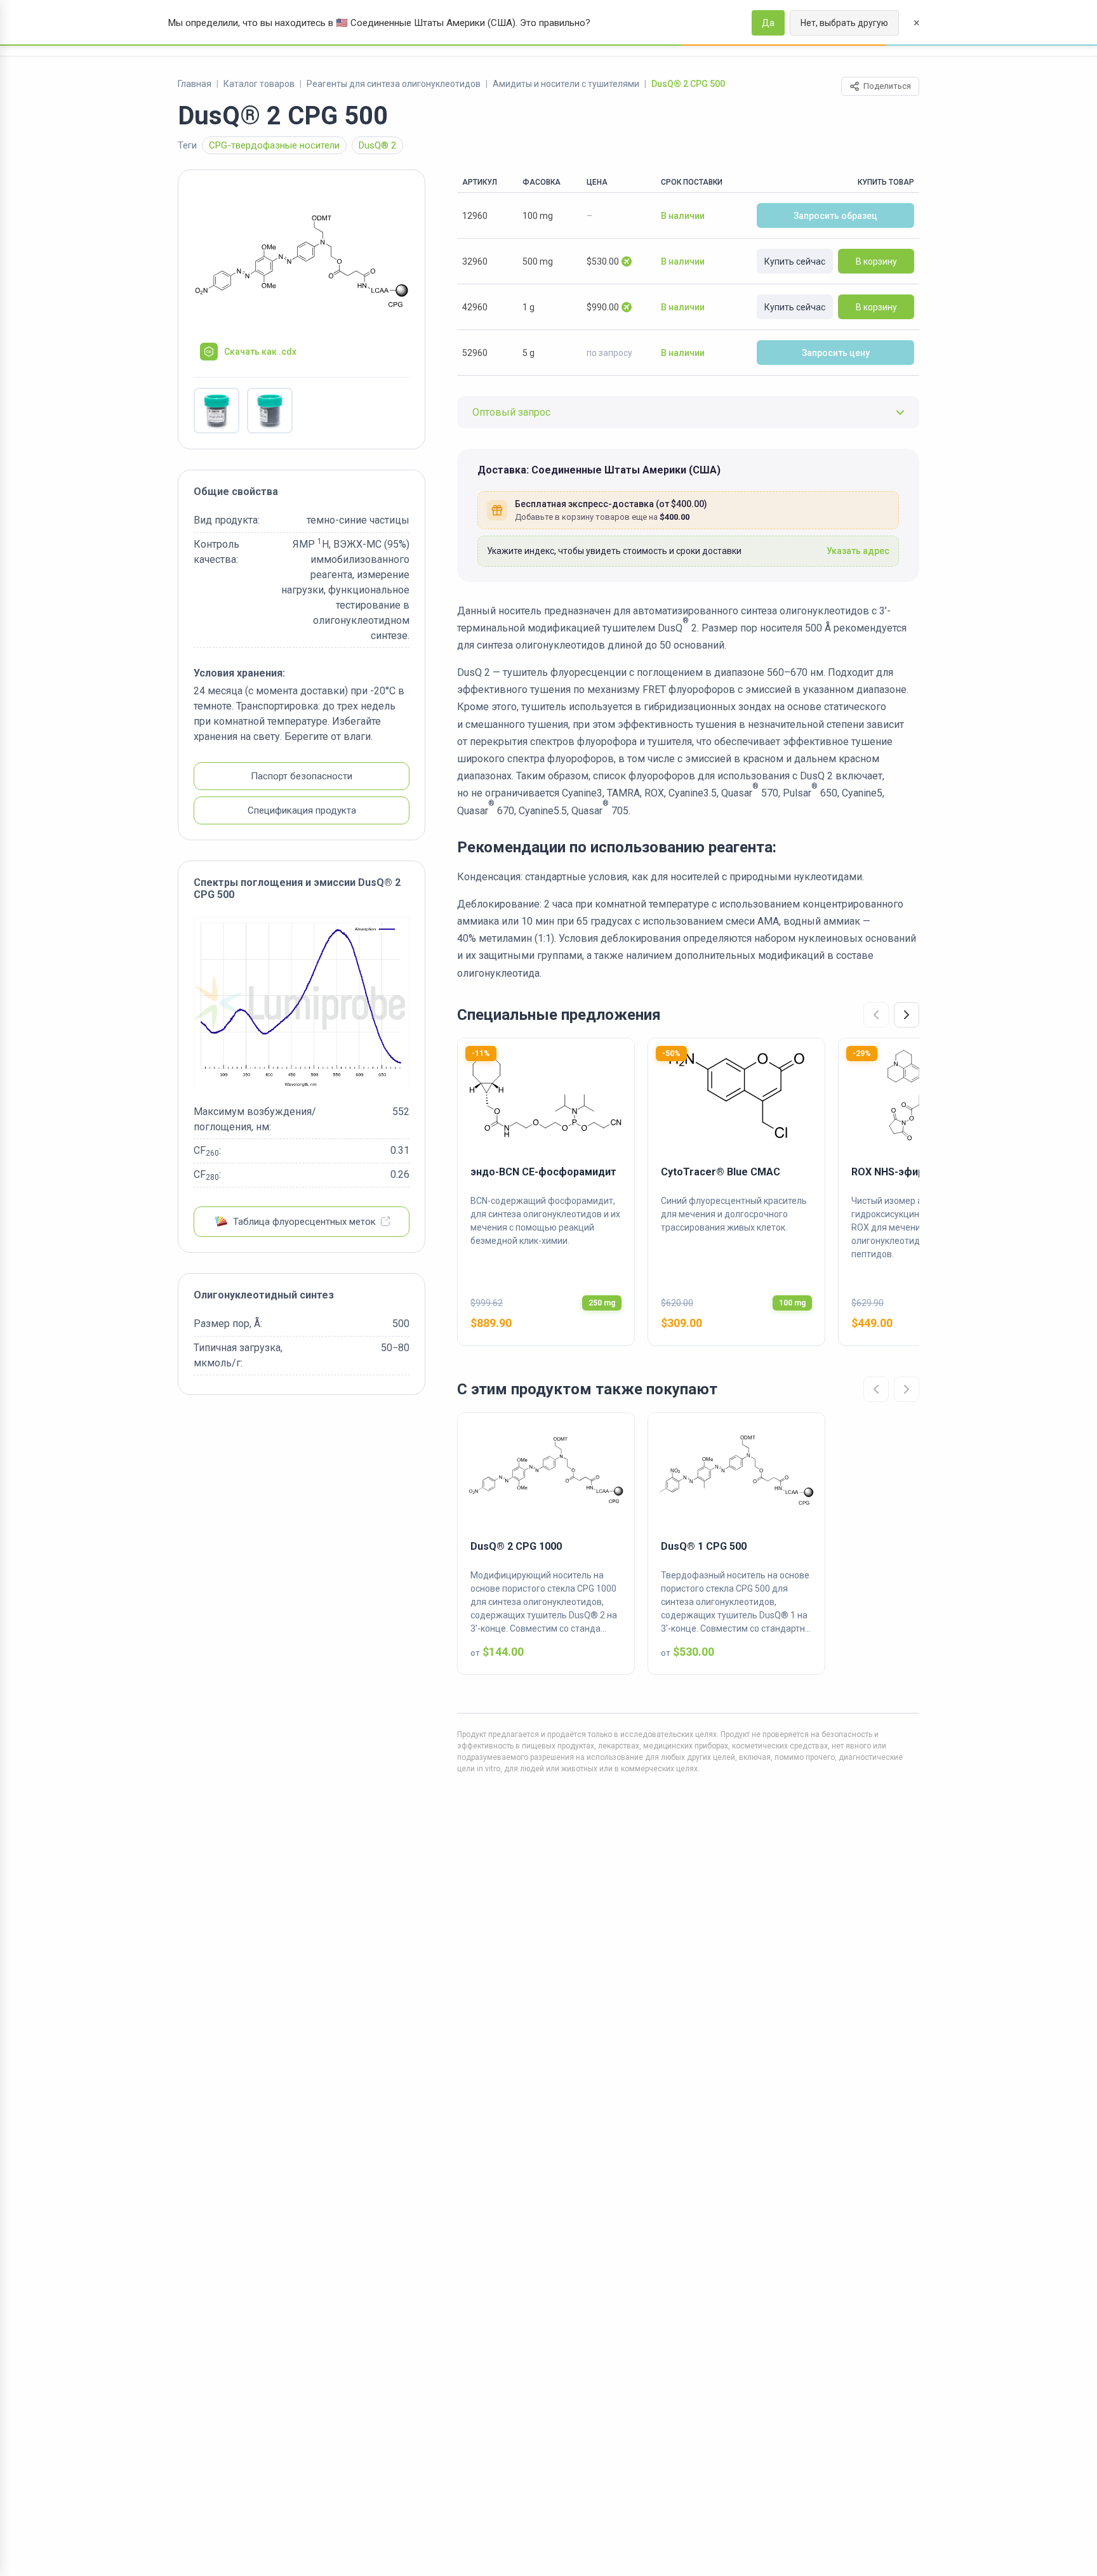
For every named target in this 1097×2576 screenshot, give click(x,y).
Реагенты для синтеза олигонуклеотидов (394, 84)
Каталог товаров (259, 84)
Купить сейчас (795, 261)
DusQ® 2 (377, 145)
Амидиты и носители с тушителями (566, 84)
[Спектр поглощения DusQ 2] (302, 1003)
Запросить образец (835, 216)
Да (768, 23)
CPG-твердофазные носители (274, 145)
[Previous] (876, 1015)
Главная (195, 84)
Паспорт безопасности (302, 777)
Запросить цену (836, 353)
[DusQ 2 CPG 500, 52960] (216, 411)
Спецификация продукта (302, 811)
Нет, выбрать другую (844, 23)
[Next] (907, 1015)
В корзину (876, 261)
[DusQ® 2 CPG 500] (302, 261)
